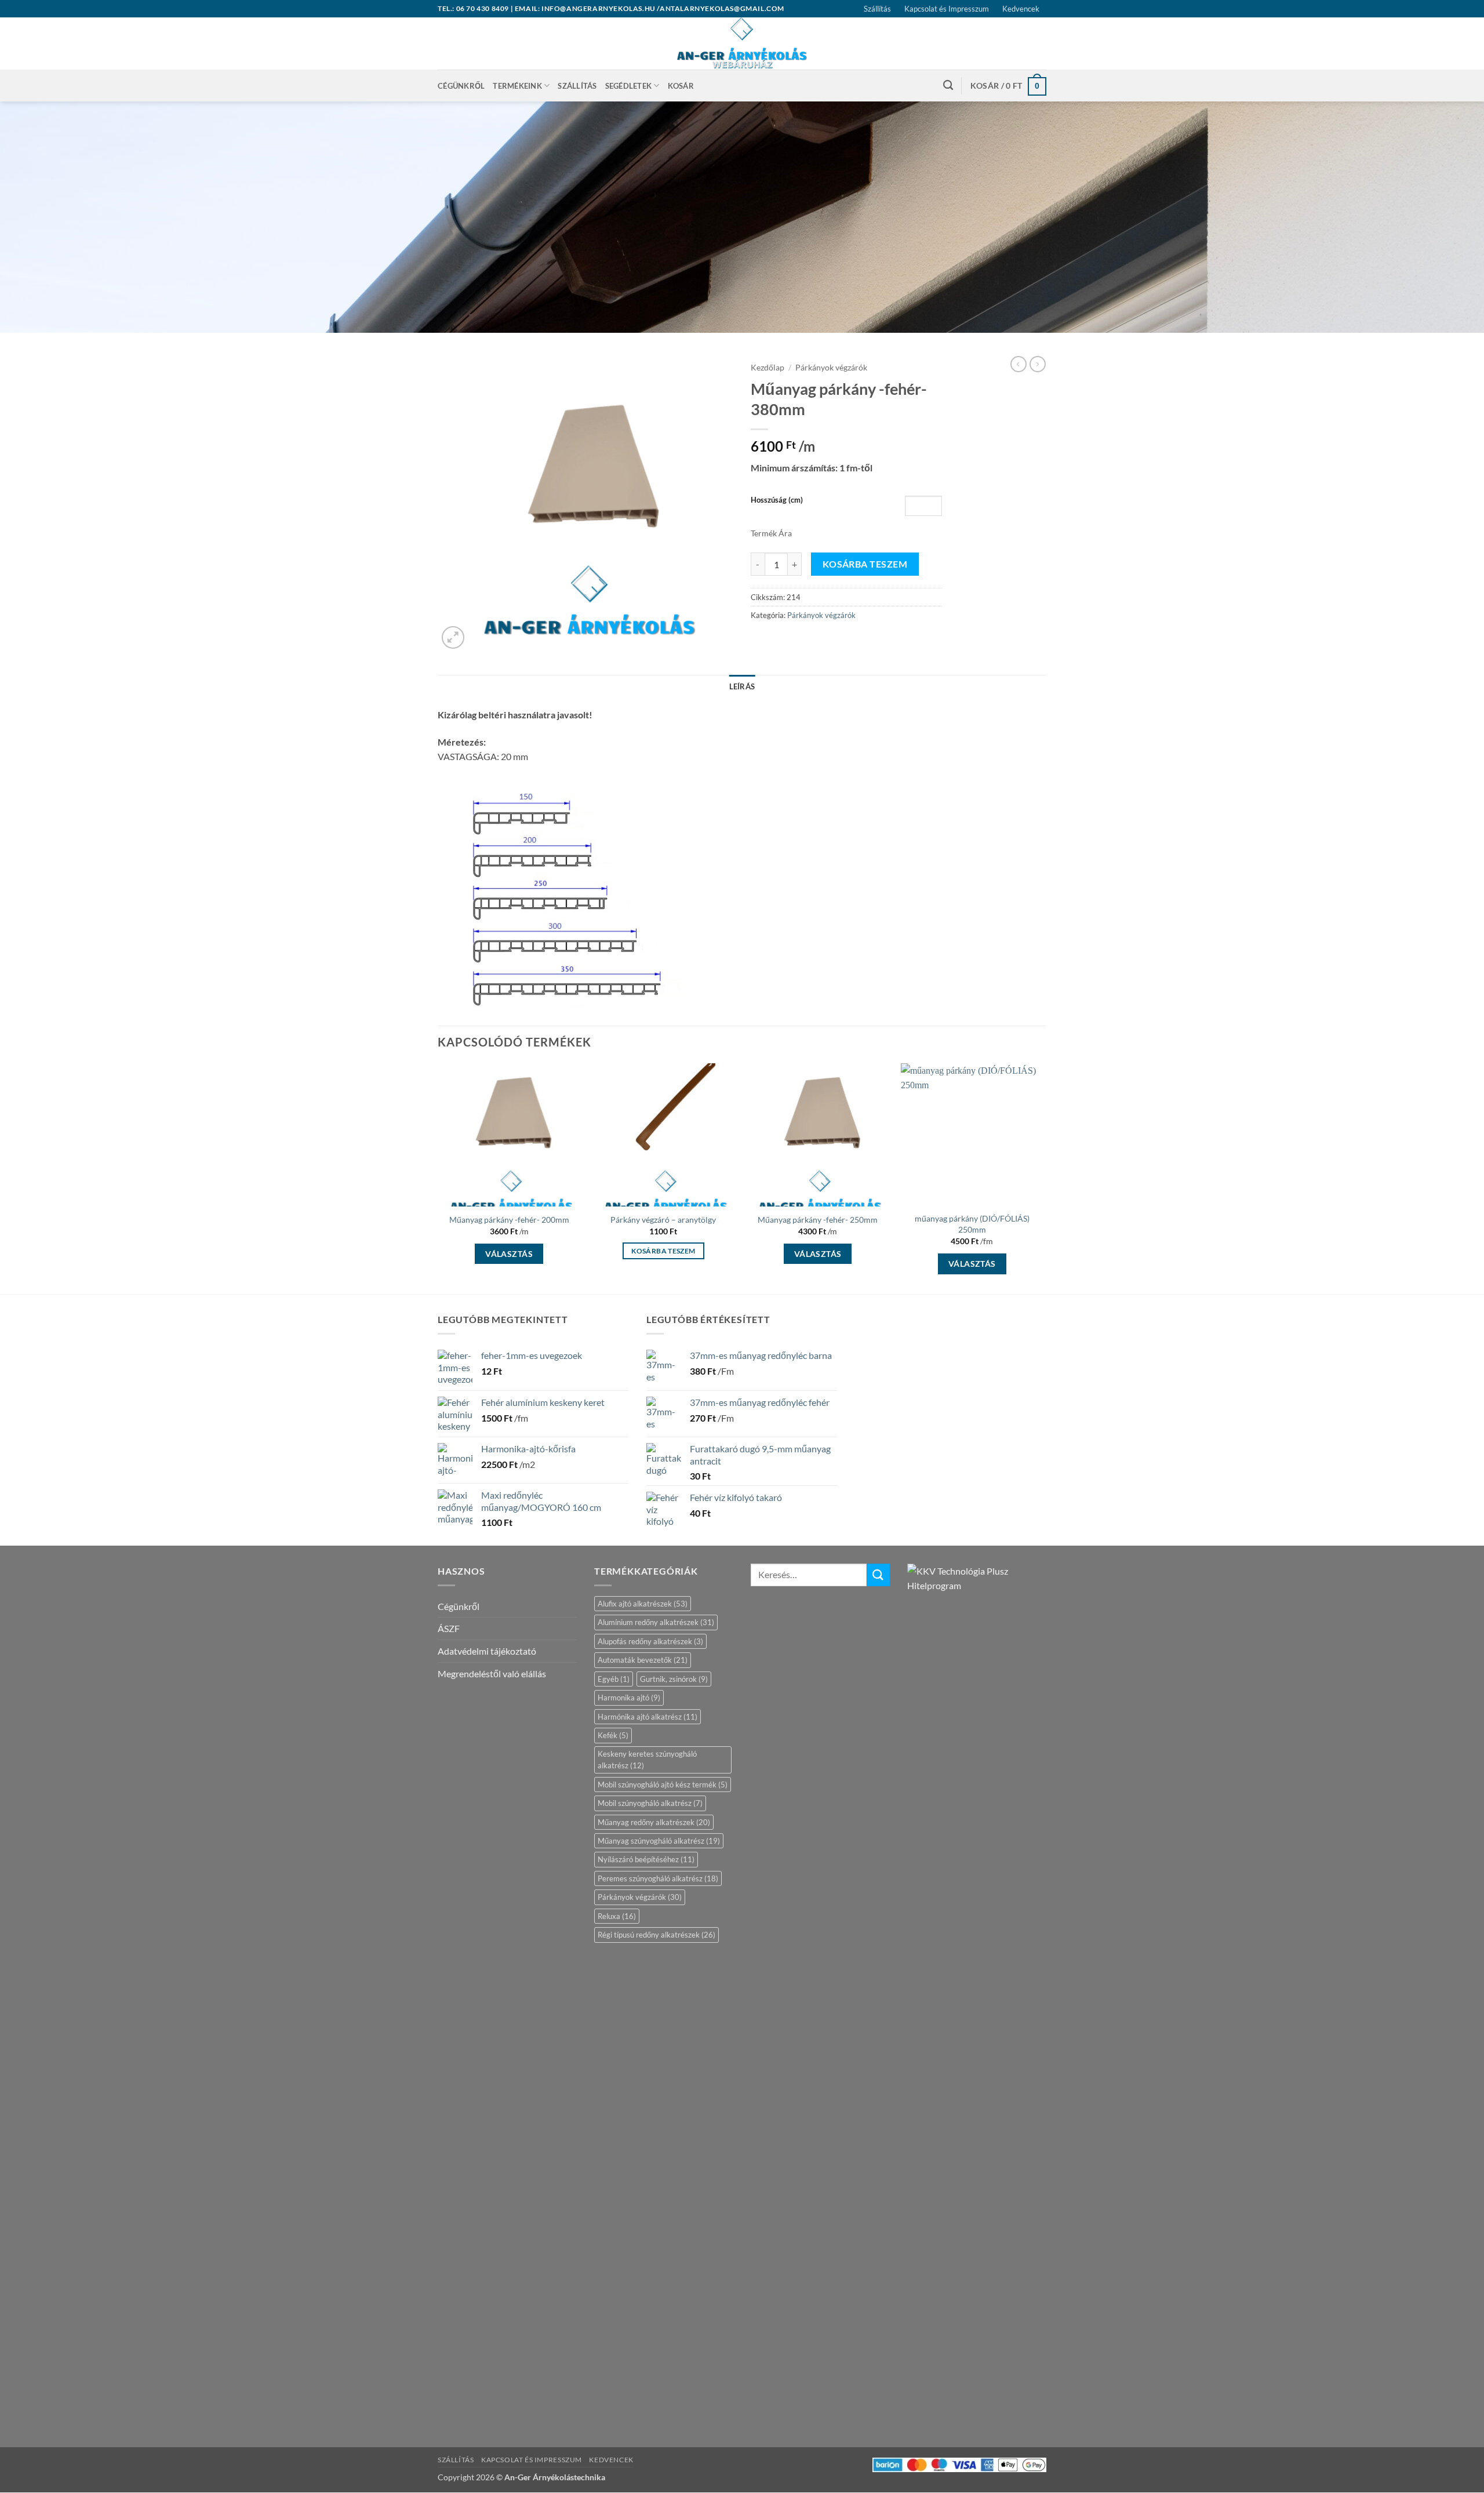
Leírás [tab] (742, 686)
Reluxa (617, 1916)
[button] (1008, 86)
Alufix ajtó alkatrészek (643, 1604)
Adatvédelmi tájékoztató (487, 1651)
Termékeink (517, 86)
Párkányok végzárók (831, 368)
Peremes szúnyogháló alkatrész (658, 1878)
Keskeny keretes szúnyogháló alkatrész (647, 1760)
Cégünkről (461, 86)
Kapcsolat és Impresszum (947, 9)
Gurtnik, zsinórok (674, 1679)
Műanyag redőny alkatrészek (654, 1822)
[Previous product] (1038, 364)
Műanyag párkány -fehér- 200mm (509, 1220)
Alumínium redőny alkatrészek (656, 1622)
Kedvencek (1021, 9)
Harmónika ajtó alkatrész (648, 1717)
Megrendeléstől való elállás (492, 1673)
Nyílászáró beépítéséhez (646, 1859)
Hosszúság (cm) (777, 500)
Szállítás (877, 9)
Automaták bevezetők (643, 1660)
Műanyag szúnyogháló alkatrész (659, 1841)
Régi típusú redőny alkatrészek (656, 1935)
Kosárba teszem (865, 564)
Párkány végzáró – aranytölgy (663, 1220)
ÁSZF (449, 1628)
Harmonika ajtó (629, 1698)
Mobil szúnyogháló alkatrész (650, 1803)
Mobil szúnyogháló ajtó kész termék (663, 1785)
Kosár (681, 86)
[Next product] (1019, 364)
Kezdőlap (768, 368)
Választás (509, 1254)
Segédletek (629, 86)
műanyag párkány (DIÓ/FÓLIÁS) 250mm (972, 1224)
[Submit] (878, 1575)
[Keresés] (948, 86)
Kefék (613, 1735)
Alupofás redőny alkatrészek (650, 1641)
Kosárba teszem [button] (663, 1251)
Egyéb (614, 1679)
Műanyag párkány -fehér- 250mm (818, 1220)
